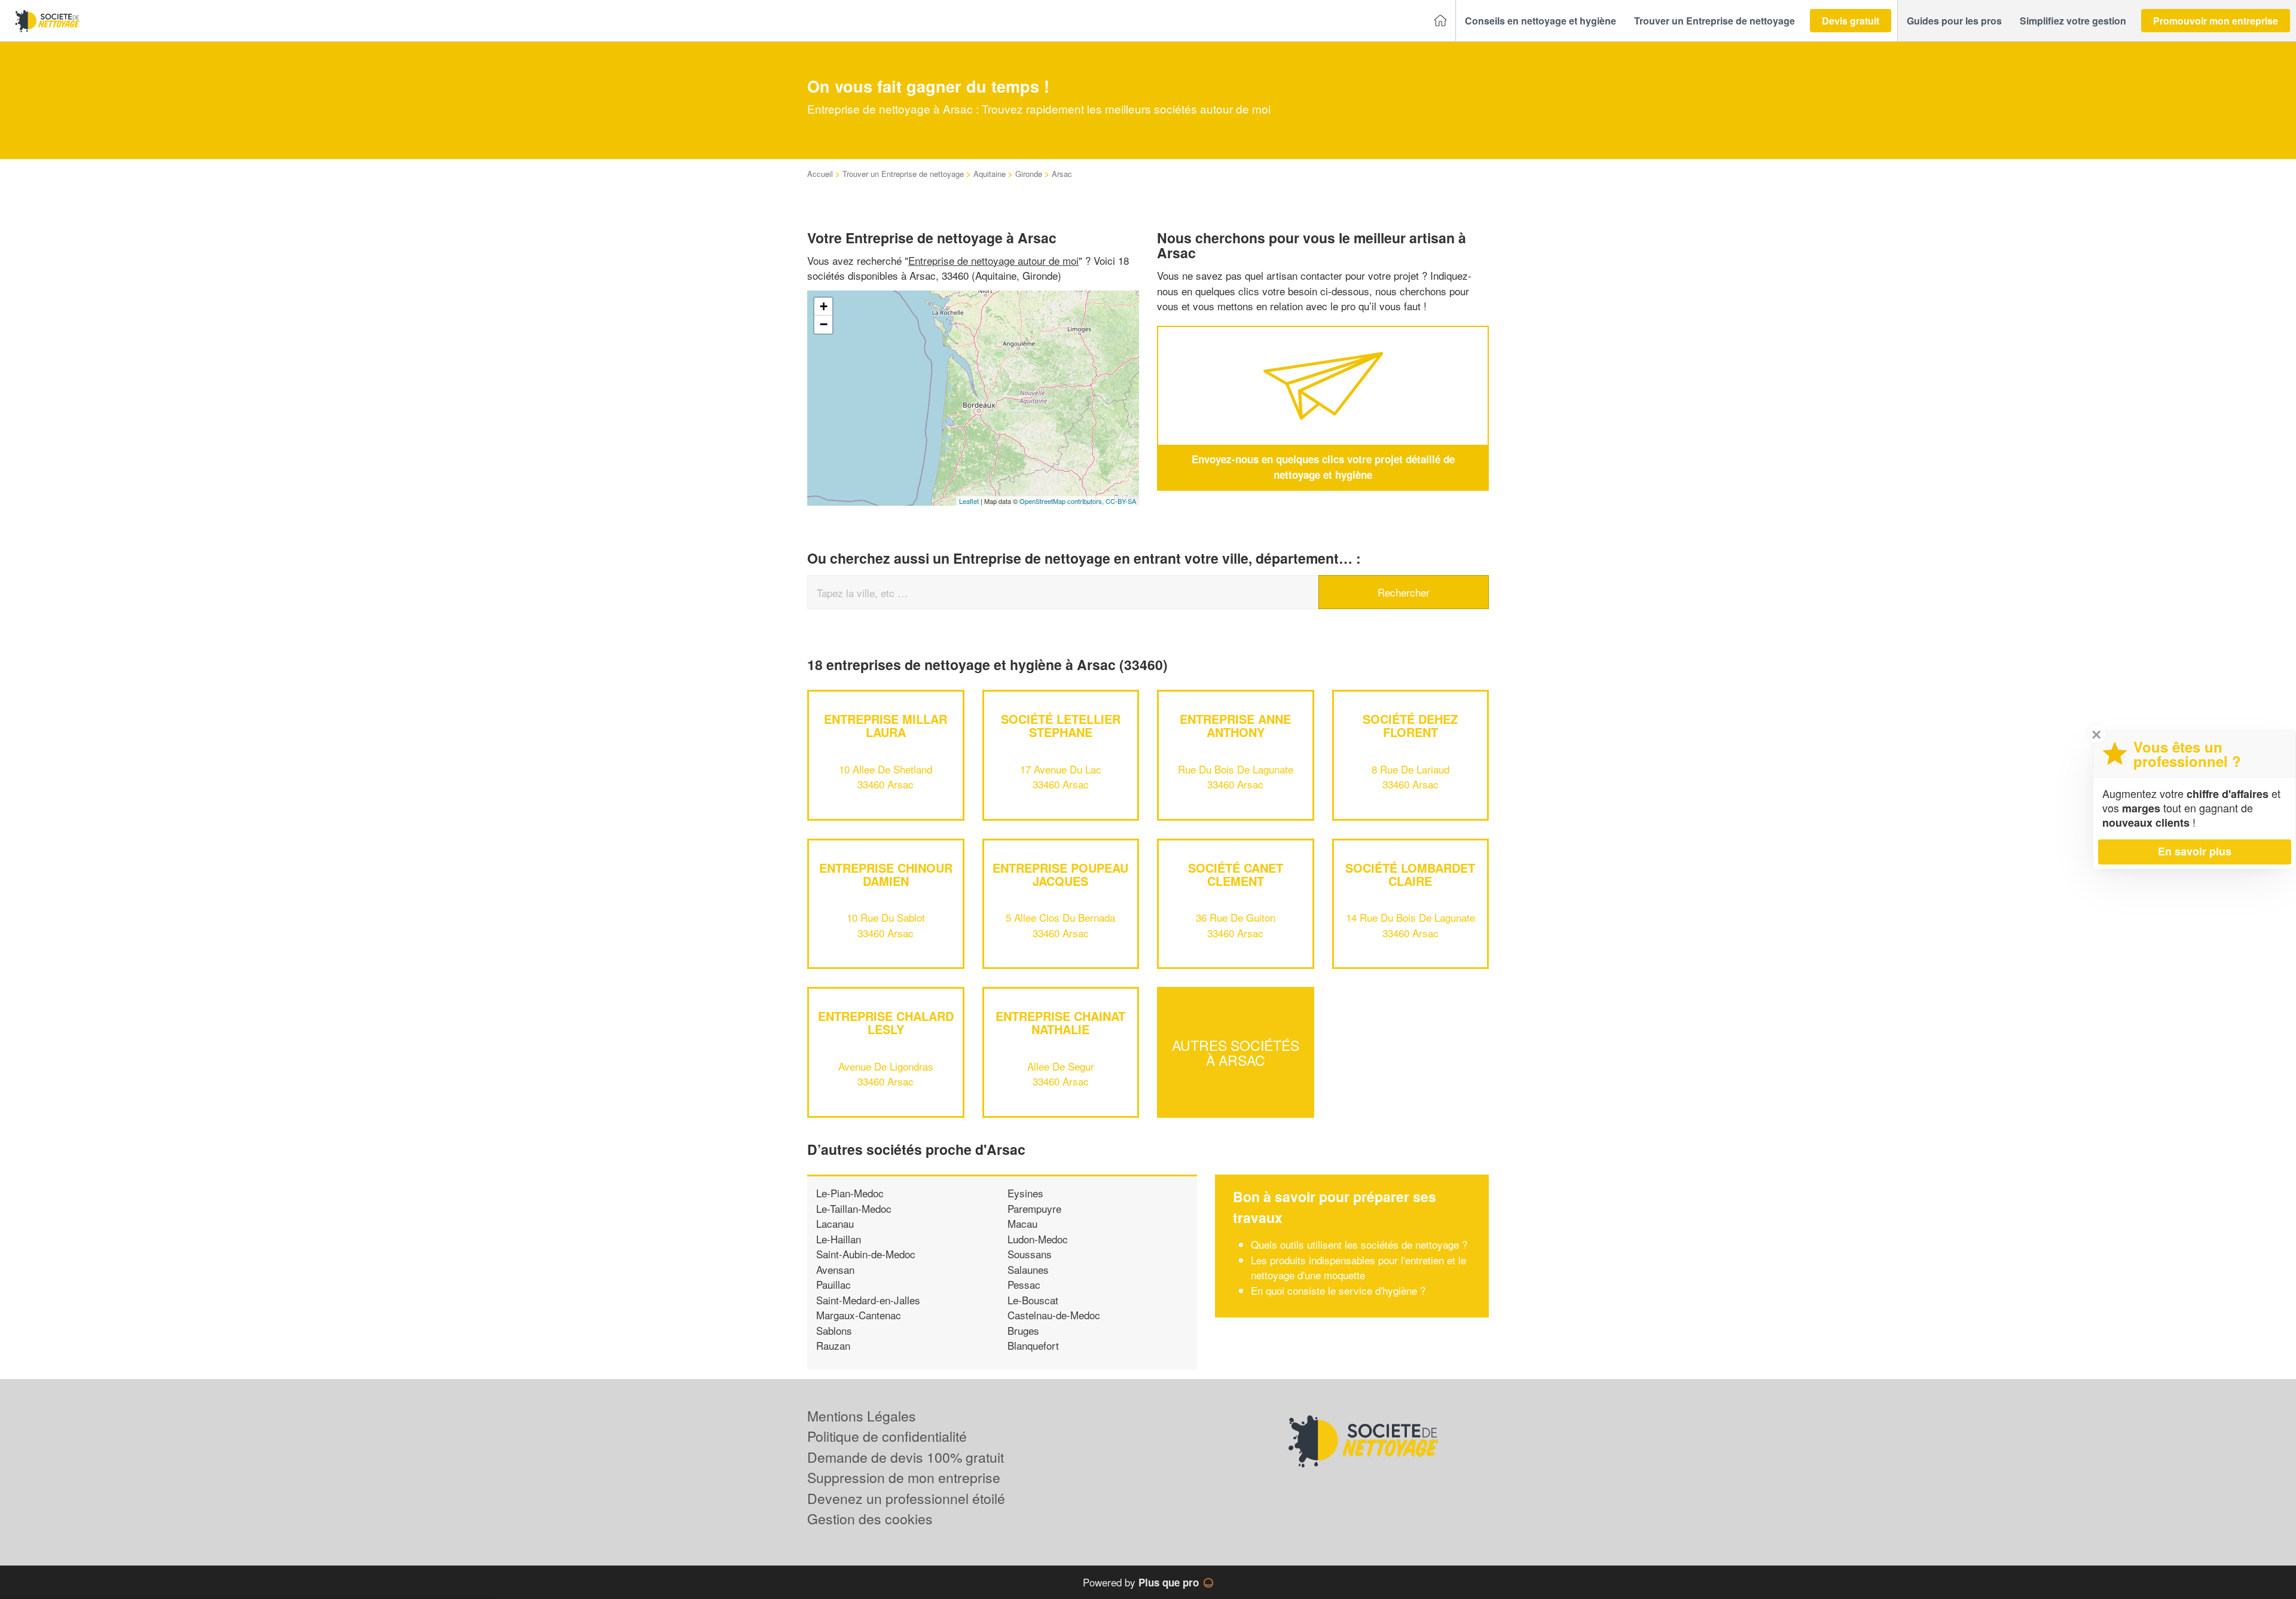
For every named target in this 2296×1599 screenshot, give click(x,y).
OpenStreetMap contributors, (1062, 501)
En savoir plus (2195, 851)
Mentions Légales (862, 1416)
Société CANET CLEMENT (1236, 874)
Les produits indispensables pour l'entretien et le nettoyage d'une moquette (1358, 1268)
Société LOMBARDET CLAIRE (1410, 874)
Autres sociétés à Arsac (1236, 1052)
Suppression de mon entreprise (904, 1477)
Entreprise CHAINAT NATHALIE (1060, 1022)
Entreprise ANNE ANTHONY (1235, 725)
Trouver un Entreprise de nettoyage (903, 174)
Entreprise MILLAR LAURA (886, 725)
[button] (1541, 21)
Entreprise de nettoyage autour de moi (993, 260)
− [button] (824, 324)
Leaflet (969, 501)
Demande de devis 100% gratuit (906, 1457)
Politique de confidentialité (887, 1436)
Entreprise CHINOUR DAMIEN (886, 874)
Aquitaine (990, 174)
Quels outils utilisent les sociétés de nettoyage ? (1359, 1244)
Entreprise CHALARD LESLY (886, 1022)
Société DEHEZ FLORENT (1410, 725)
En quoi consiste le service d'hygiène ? (1338, 1290)
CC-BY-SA (1121, 501)
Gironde (1029, 174)
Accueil (820, 174)
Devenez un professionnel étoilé (906, 1498)
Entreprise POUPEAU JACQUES (1060, 874)
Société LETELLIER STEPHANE (1061, 725)
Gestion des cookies (870, 1519)
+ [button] (824, 306)
